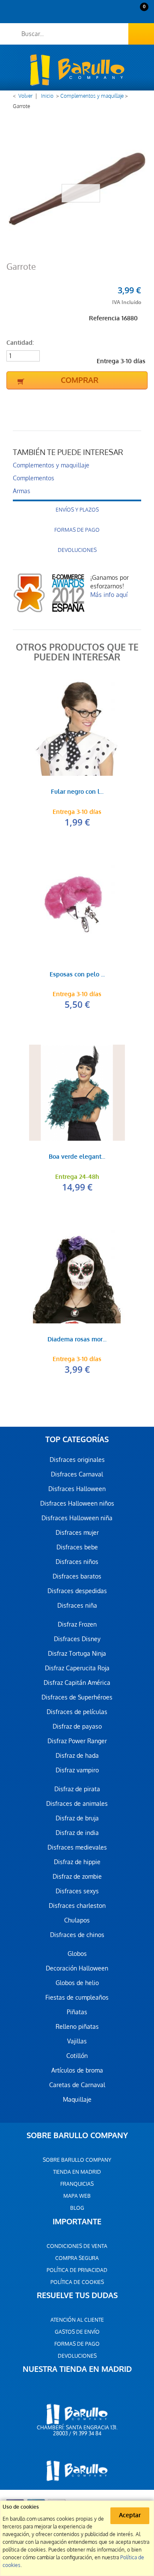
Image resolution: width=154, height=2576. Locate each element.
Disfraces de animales (77, 1804)
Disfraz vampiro (77, 1770)
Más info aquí (109, 595)
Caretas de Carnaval (77, 2085)
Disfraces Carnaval (77, 1474)
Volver (25, 96)
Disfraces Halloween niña (77, 1518)
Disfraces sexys (77, 1891)
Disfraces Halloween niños (77, 1503)
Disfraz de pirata (77, 1789)
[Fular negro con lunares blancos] (77, 728)
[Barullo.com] (77, 70)
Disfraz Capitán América (77, 1683)
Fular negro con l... (77, 792)
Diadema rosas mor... (77, 1340)
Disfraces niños (77, 1562)
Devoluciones (77, 550)
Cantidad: (20, 343)
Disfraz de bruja (77, 1818)
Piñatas (77, 2012)
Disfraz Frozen (77, 1624)
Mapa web (77, 2196)
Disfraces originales (77, 1460)
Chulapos (77, 1920)
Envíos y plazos (77, 510)
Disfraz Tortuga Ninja (77, 1654)
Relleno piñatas (77, 2027)
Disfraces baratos (77, 1576)
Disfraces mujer (77, 1533)
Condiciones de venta (77, 2246)
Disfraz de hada (77, 1756)
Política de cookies (77, 2282)
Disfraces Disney (77, 1639)
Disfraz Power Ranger (77, 1741)
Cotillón (77, 2056)
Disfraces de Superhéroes (77, 1697)
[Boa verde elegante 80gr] (77, 1093)
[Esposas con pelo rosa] (77, 910)
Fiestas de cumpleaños (77, 1998)
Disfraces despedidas (77, 1591)
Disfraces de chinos (77, 1935)
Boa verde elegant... (77, 1157)
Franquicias (77, 2184)
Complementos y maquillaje (92, 96)
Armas (22, 491)
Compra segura (77, 2258)
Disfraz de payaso (77, 1726)
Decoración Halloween (77, 1968)
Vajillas (77, 2041)
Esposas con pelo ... (77, 975)
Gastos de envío (77, 2332)
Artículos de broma (77, 2070)
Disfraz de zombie (77, 1877)
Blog (77, 2208)
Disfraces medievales (77, 1847)
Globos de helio (77, 1983)
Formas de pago (77, 530)
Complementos (34, 478)
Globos (77, 1954)
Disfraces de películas (77, 1712)
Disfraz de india (77, 1833)
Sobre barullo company (77, 2160)
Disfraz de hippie (77, 1862)
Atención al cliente (77, 2320)
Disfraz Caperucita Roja (77, 1668)
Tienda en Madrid (77, 2172)
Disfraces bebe (77, 1547)
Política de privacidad (77, 2270)
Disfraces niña (77, 1606)
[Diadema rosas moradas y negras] (77, 1275)
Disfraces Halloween (77, 1489)
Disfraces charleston (77, 1906)
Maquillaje (77, 2100)
